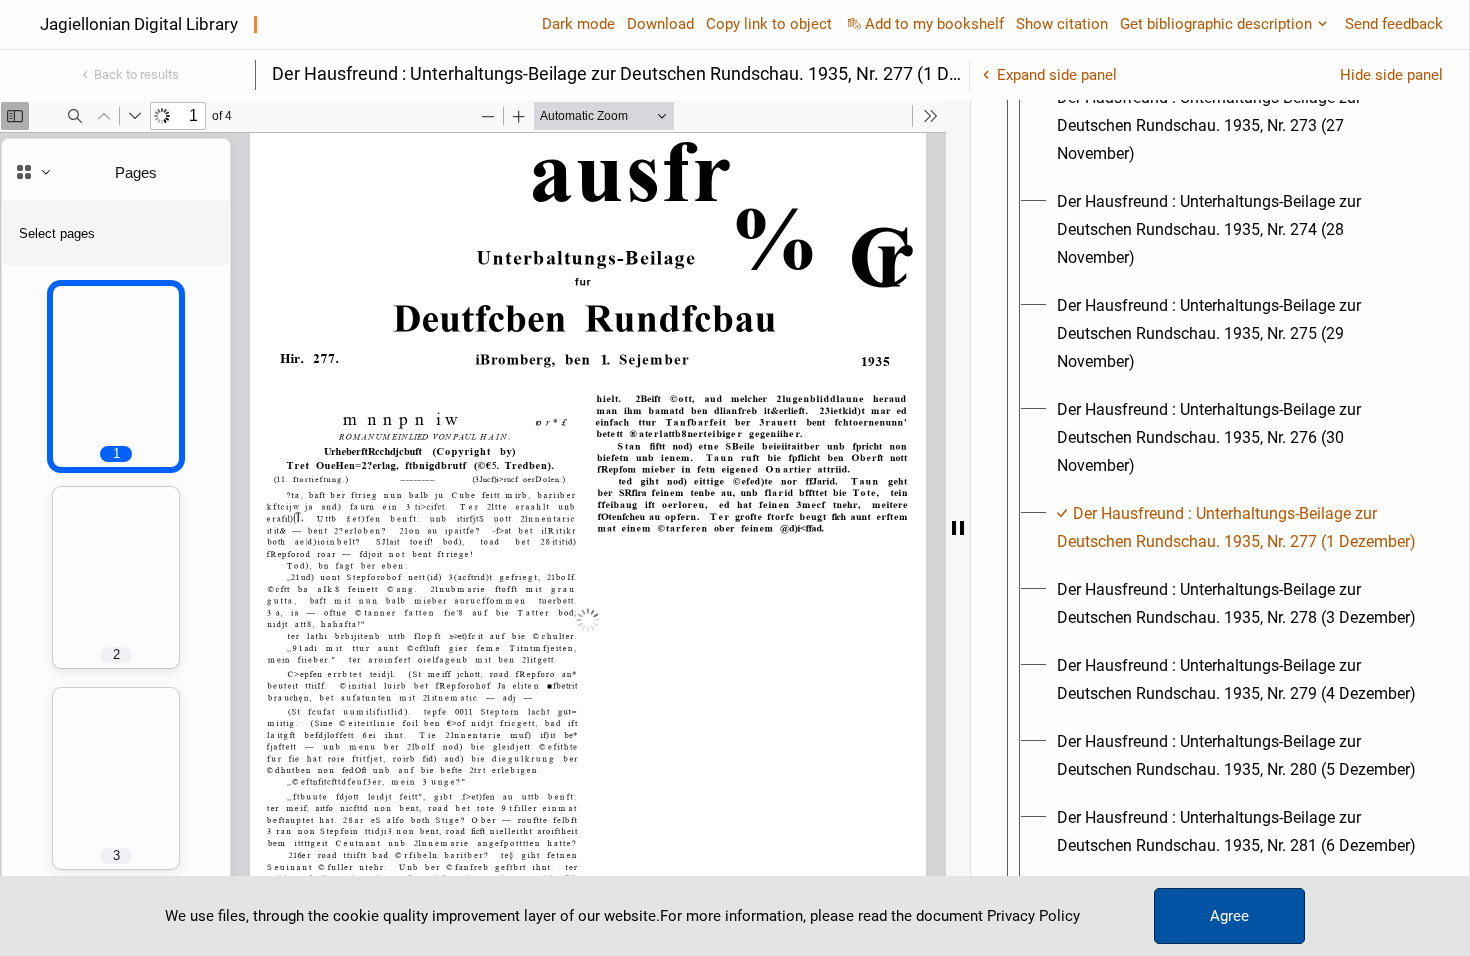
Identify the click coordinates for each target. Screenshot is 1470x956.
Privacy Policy (1033, 916)
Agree (1229, 916)
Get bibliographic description (1216, 24)
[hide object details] (958, 528)
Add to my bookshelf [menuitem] (934, 24)
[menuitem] (1238, 126)
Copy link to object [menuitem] (769, 24)
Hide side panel (1391, 75)
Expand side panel (1057, 75)
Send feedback (1394, 24)
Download (660, 24)
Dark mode (578, 24)
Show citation (1062, 24)
